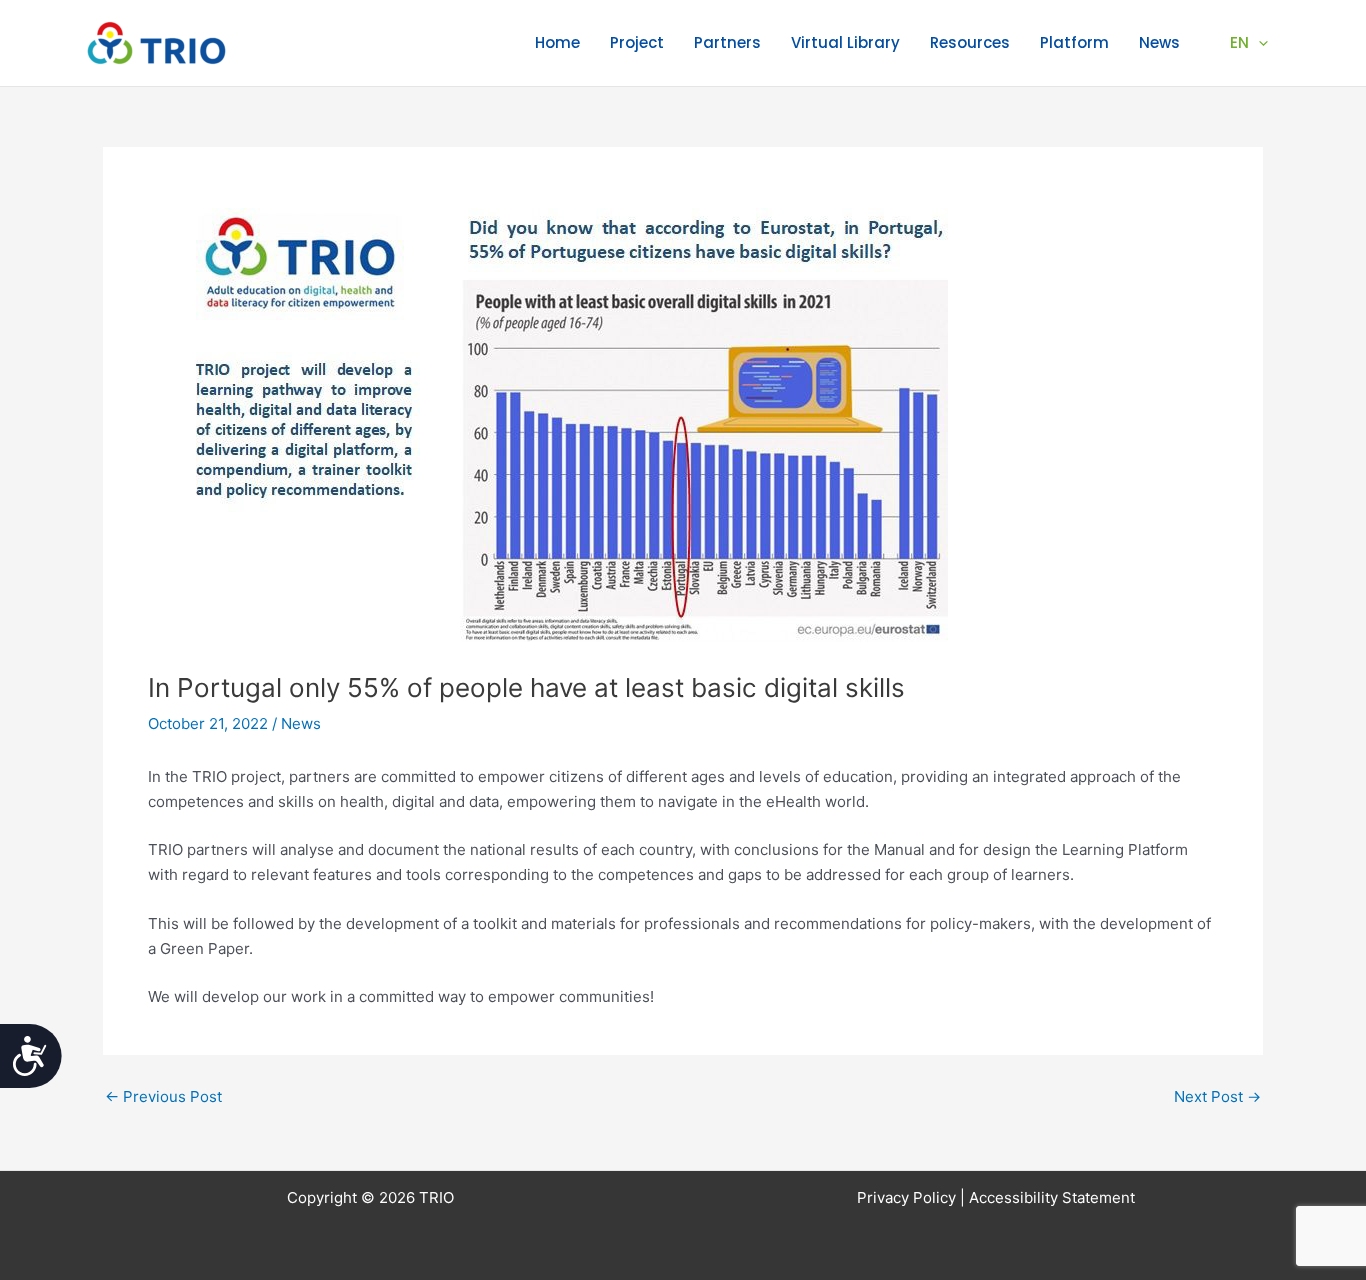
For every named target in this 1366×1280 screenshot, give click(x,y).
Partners (727, 42)
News (1159, 42)
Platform (1074, 42)
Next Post (1217, 1096)
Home (557, 42)
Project (637, 42)
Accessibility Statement (1052, 1197)
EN (1239, 42)
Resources (970, 42)
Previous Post (163, 1096)
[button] (1258, 43)
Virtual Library (845, 42)
